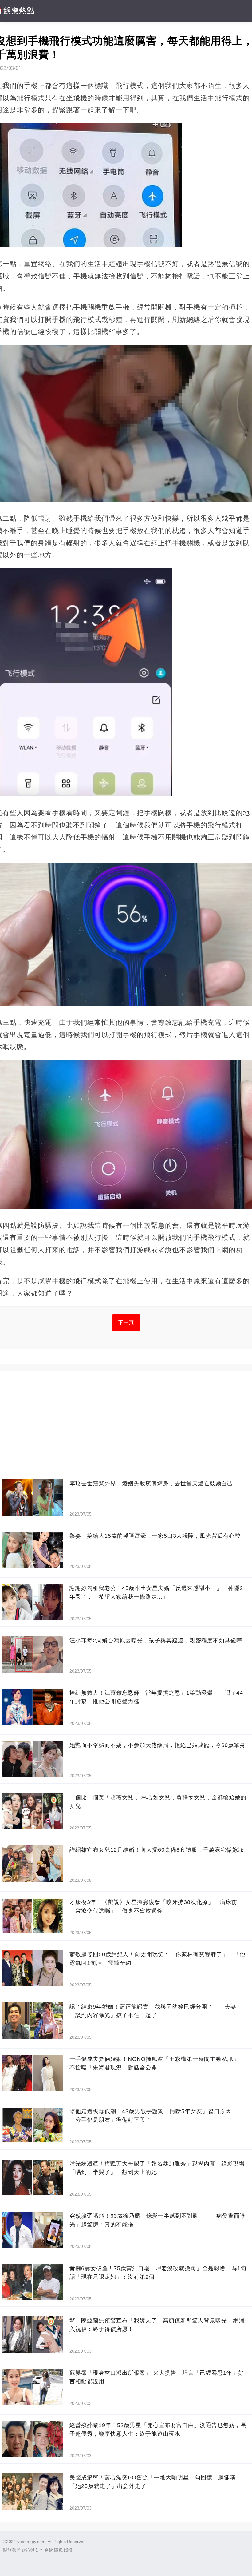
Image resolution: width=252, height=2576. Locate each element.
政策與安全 (32, 2550)
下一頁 (126, 1322)
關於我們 (12, 2550)
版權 (68, 2550)
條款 (49, 2550)
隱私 (58, 2550)
